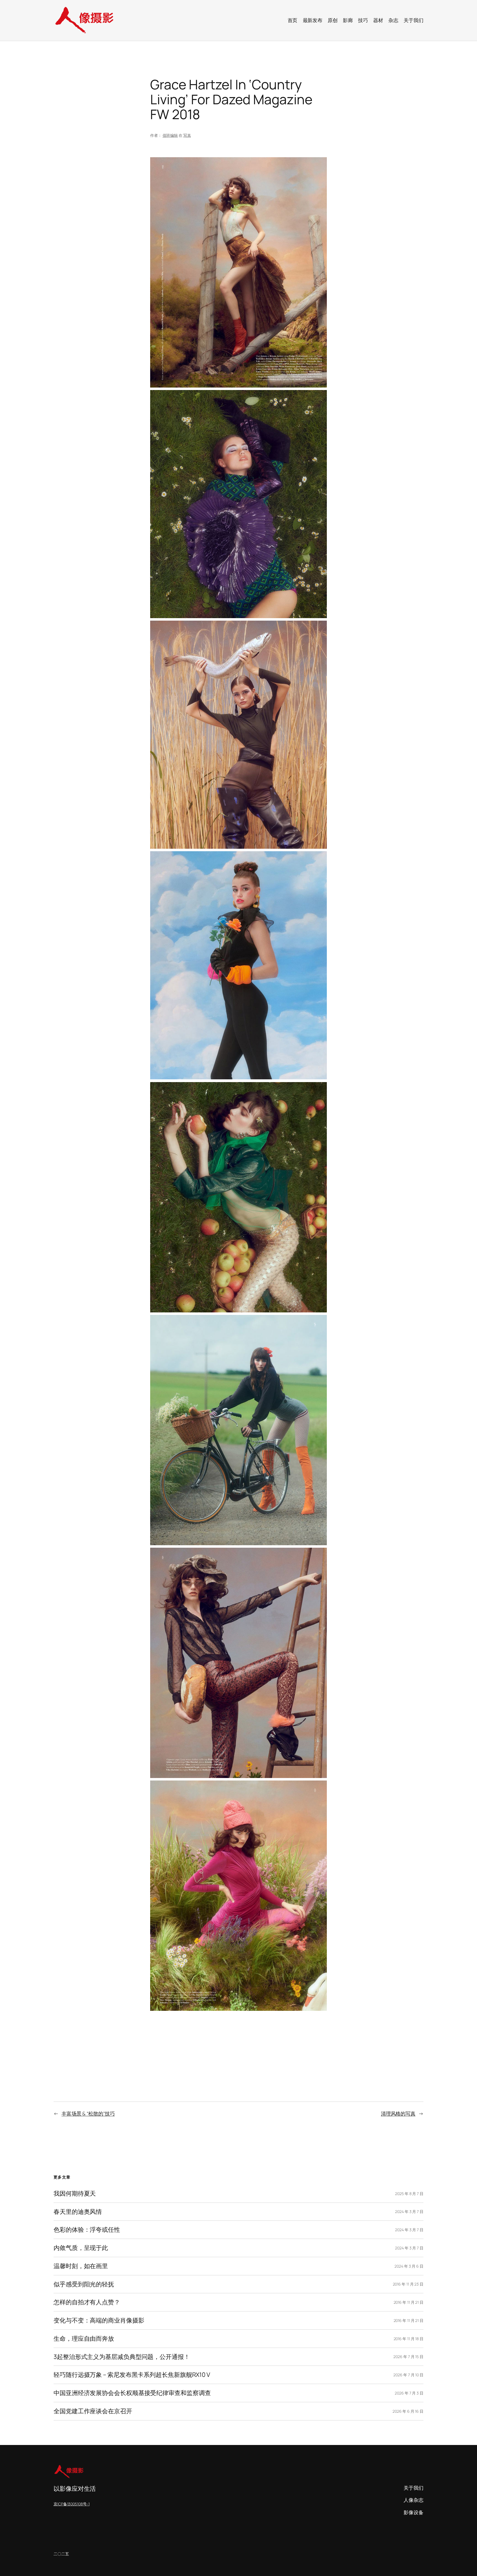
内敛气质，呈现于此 (81, 2248)
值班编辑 (170, 135)
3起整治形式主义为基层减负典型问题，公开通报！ (122, 2357)
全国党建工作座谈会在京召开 (93, 2411)
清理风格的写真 (398, 2113)
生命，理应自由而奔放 (84, 2339)
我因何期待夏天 (75, 2194)
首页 (293, 20)
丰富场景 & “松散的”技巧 (88, 2113)
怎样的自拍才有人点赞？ (87, 2302)
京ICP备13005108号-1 (71, 2504)
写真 (187, 135)
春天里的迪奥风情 (78, 2212)
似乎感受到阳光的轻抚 (84, 2284)
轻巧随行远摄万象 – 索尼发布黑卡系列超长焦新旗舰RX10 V (132, 2375)
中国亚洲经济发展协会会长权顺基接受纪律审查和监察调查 (132, 2393)
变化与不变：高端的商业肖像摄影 (99, 2320)
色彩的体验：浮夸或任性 (87, 2230)
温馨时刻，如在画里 (81, 2266)
